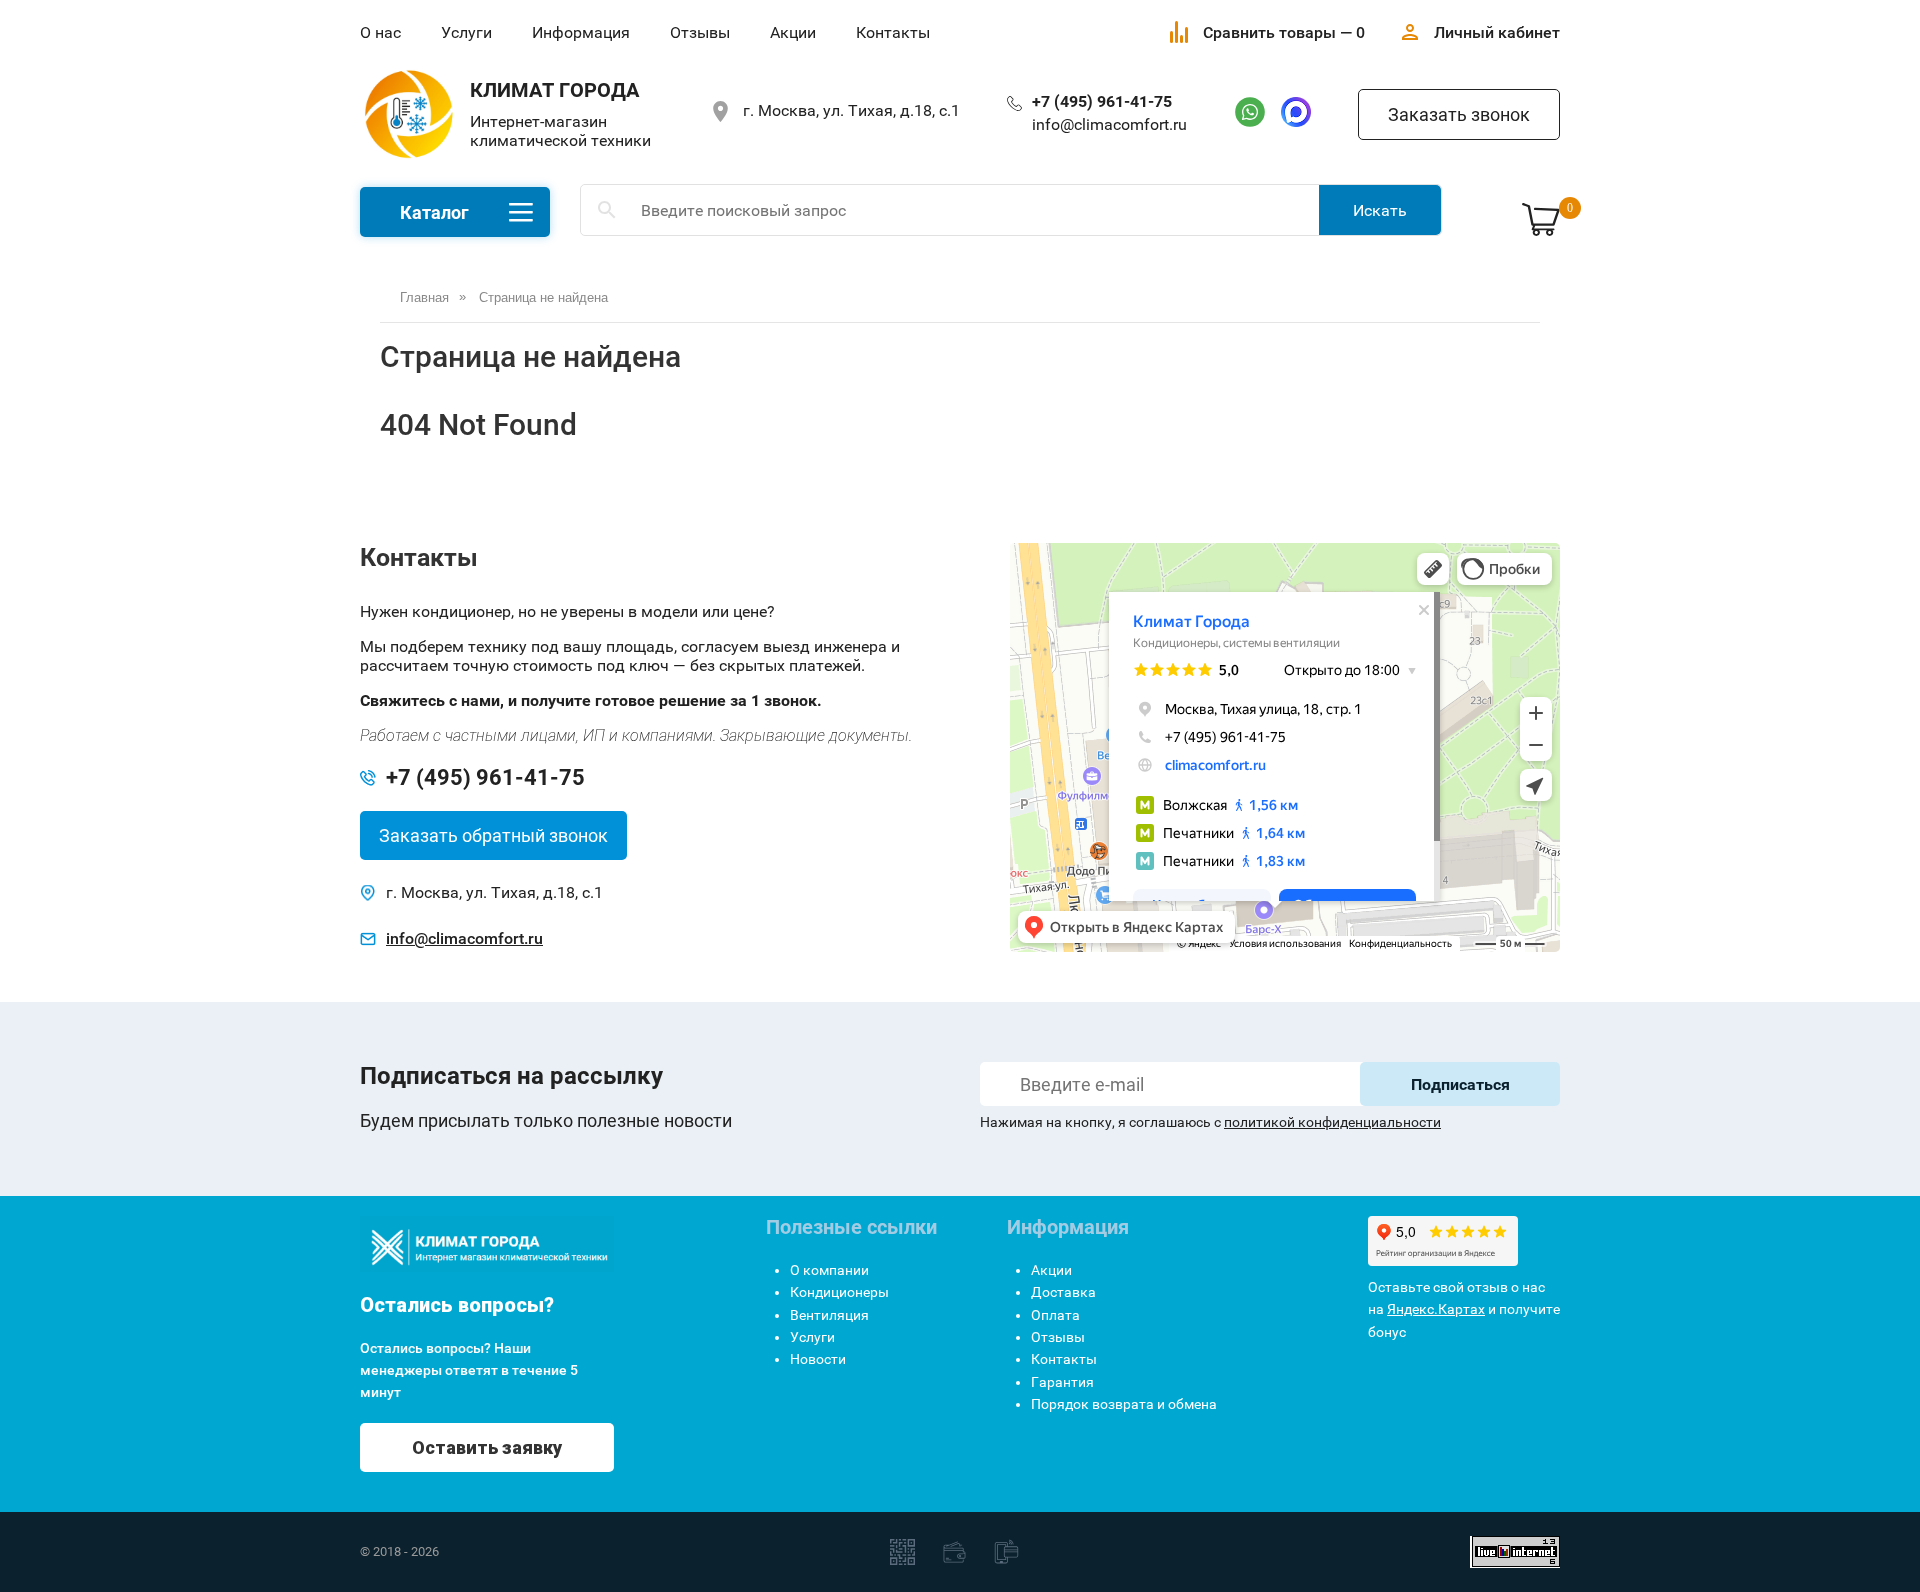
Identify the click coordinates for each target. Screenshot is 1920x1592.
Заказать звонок (1459, 114)
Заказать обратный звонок (493, 835)
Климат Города (554, 90)
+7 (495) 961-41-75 (1102, 101)
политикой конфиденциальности (1332, 1122)
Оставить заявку (487, 1447)
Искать (1380, 210)
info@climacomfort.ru (1109, 124)
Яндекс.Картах (1436, 1309)
